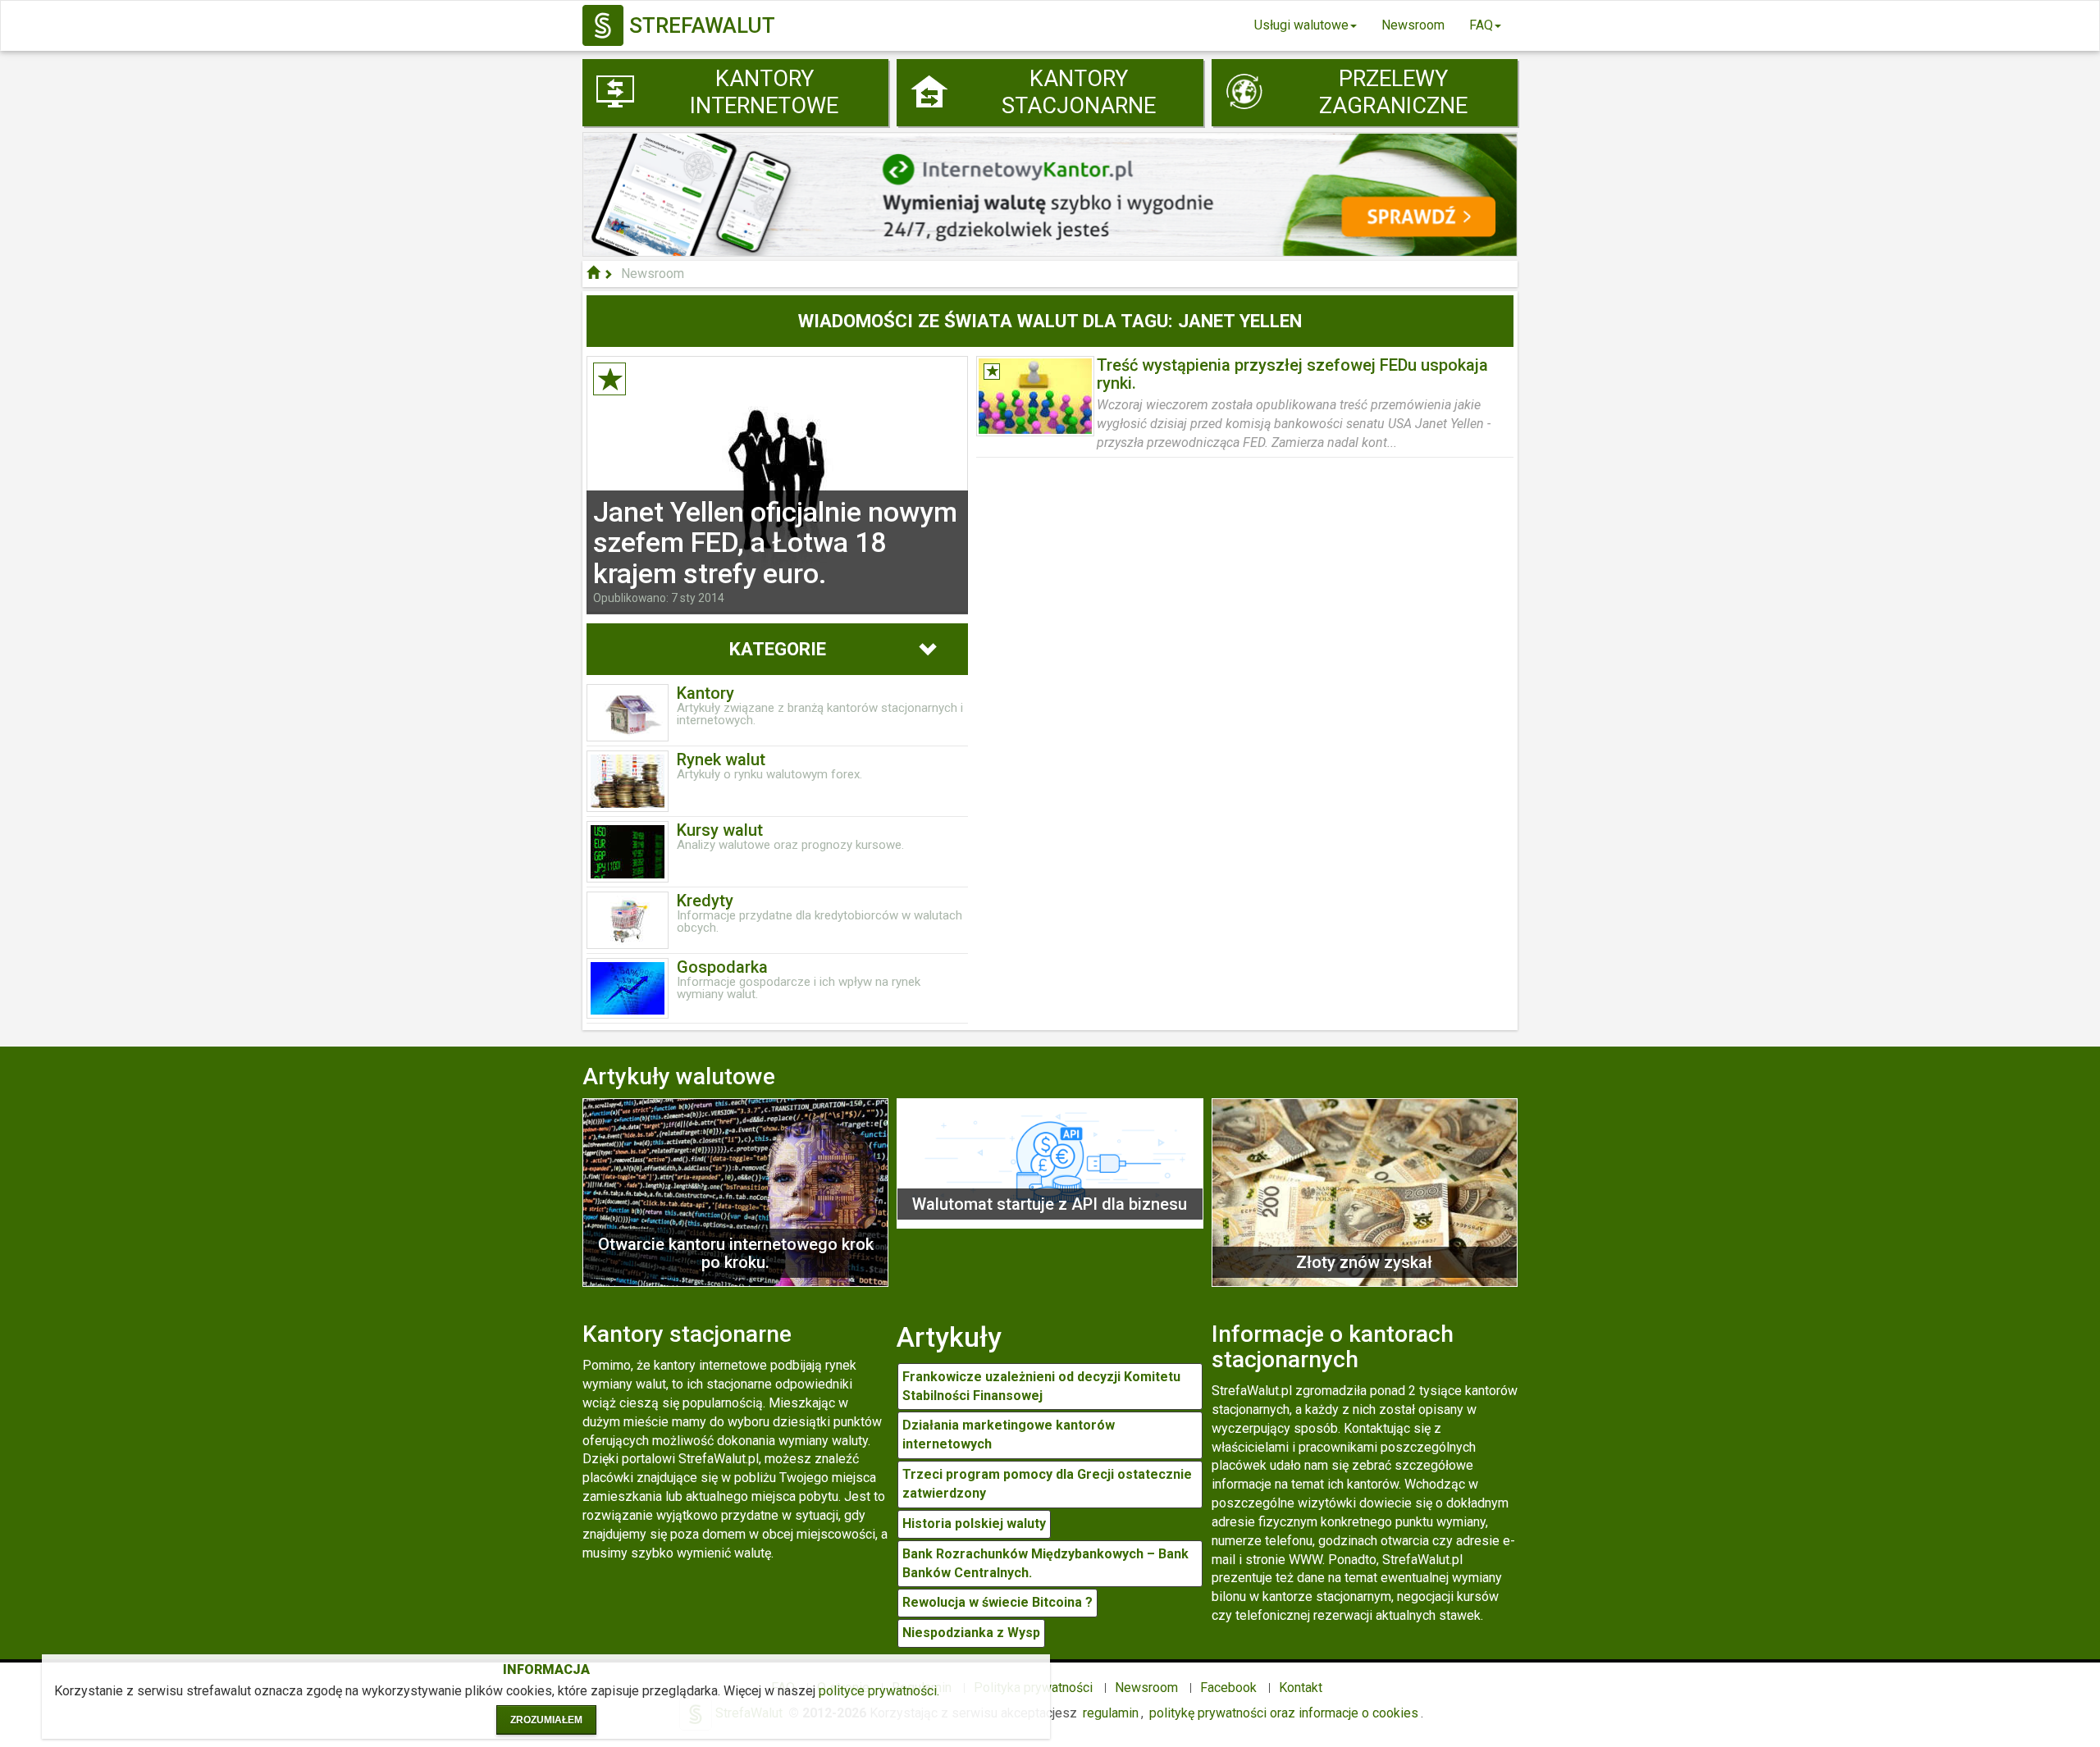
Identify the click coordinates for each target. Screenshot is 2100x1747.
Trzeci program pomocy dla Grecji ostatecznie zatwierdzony (1047, 1484)
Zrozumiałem (546, 1720)
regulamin (1111, 1713)
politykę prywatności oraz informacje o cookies (1284, 1713)
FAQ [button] (1481, 25)
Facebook (1228, 1688)
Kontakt (1301, 1688)
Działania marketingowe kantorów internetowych (1009, 1435)
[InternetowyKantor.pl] (1050, 193)
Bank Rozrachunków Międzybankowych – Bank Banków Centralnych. (1045, 1563)
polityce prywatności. (879, 1691)
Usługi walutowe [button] (1301, 25)
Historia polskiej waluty (974, 1523)
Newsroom (1413, 25)
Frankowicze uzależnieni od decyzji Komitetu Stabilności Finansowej (1041, 1386)
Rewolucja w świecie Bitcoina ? (997, 1602)
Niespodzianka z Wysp (971, 1633)
